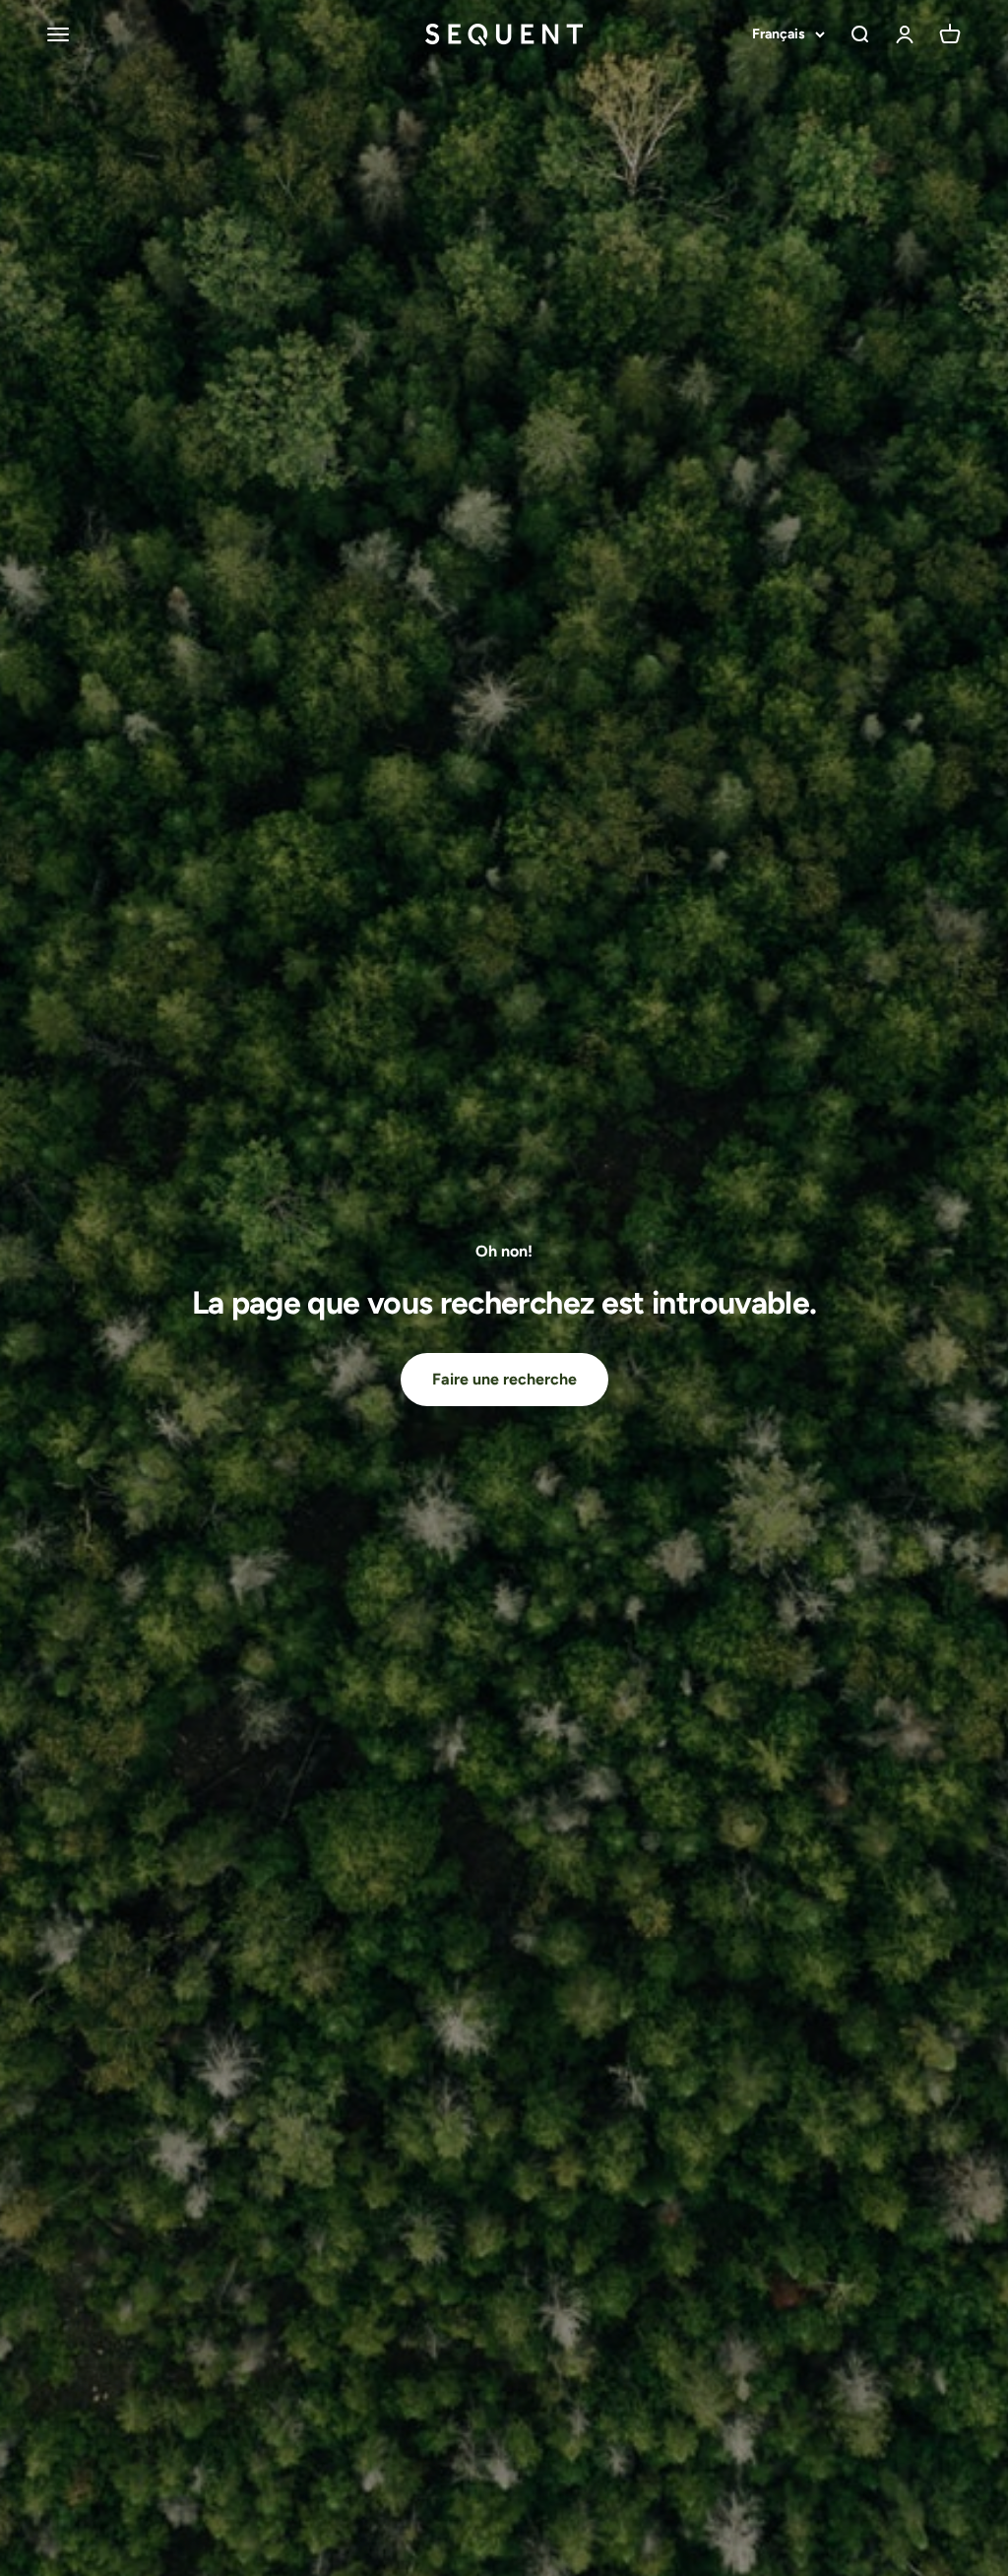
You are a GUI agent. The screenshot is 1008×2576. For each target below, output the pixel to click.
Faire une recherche (504, 1379)
